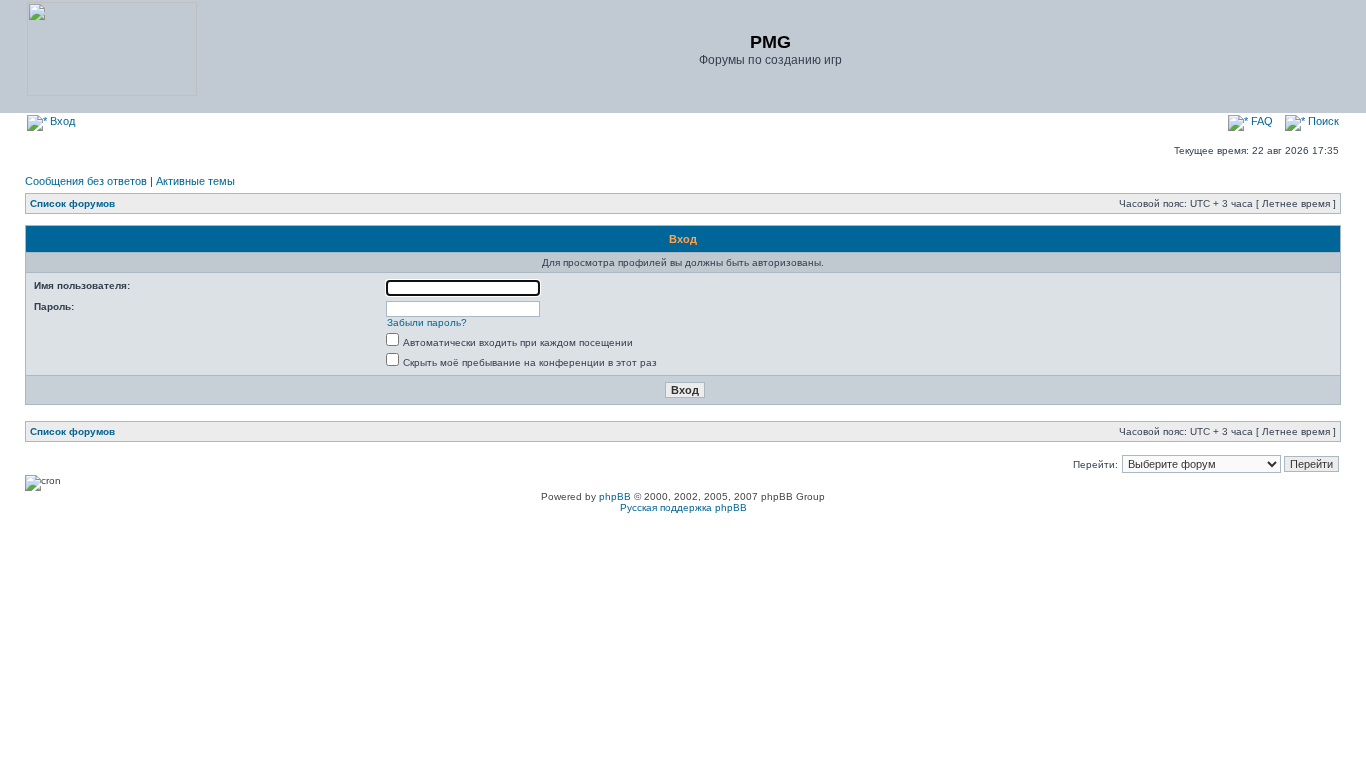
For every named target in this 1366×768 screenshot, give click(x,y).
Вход (61, 121)
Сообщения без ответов (86, 181)
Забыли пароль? (427, 322)
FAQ (1260, 121)
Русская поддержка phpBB (683, 507)
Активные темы (195, 181)
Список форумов (72, 203)
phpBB (615, 496)
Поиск (1322, 121)
